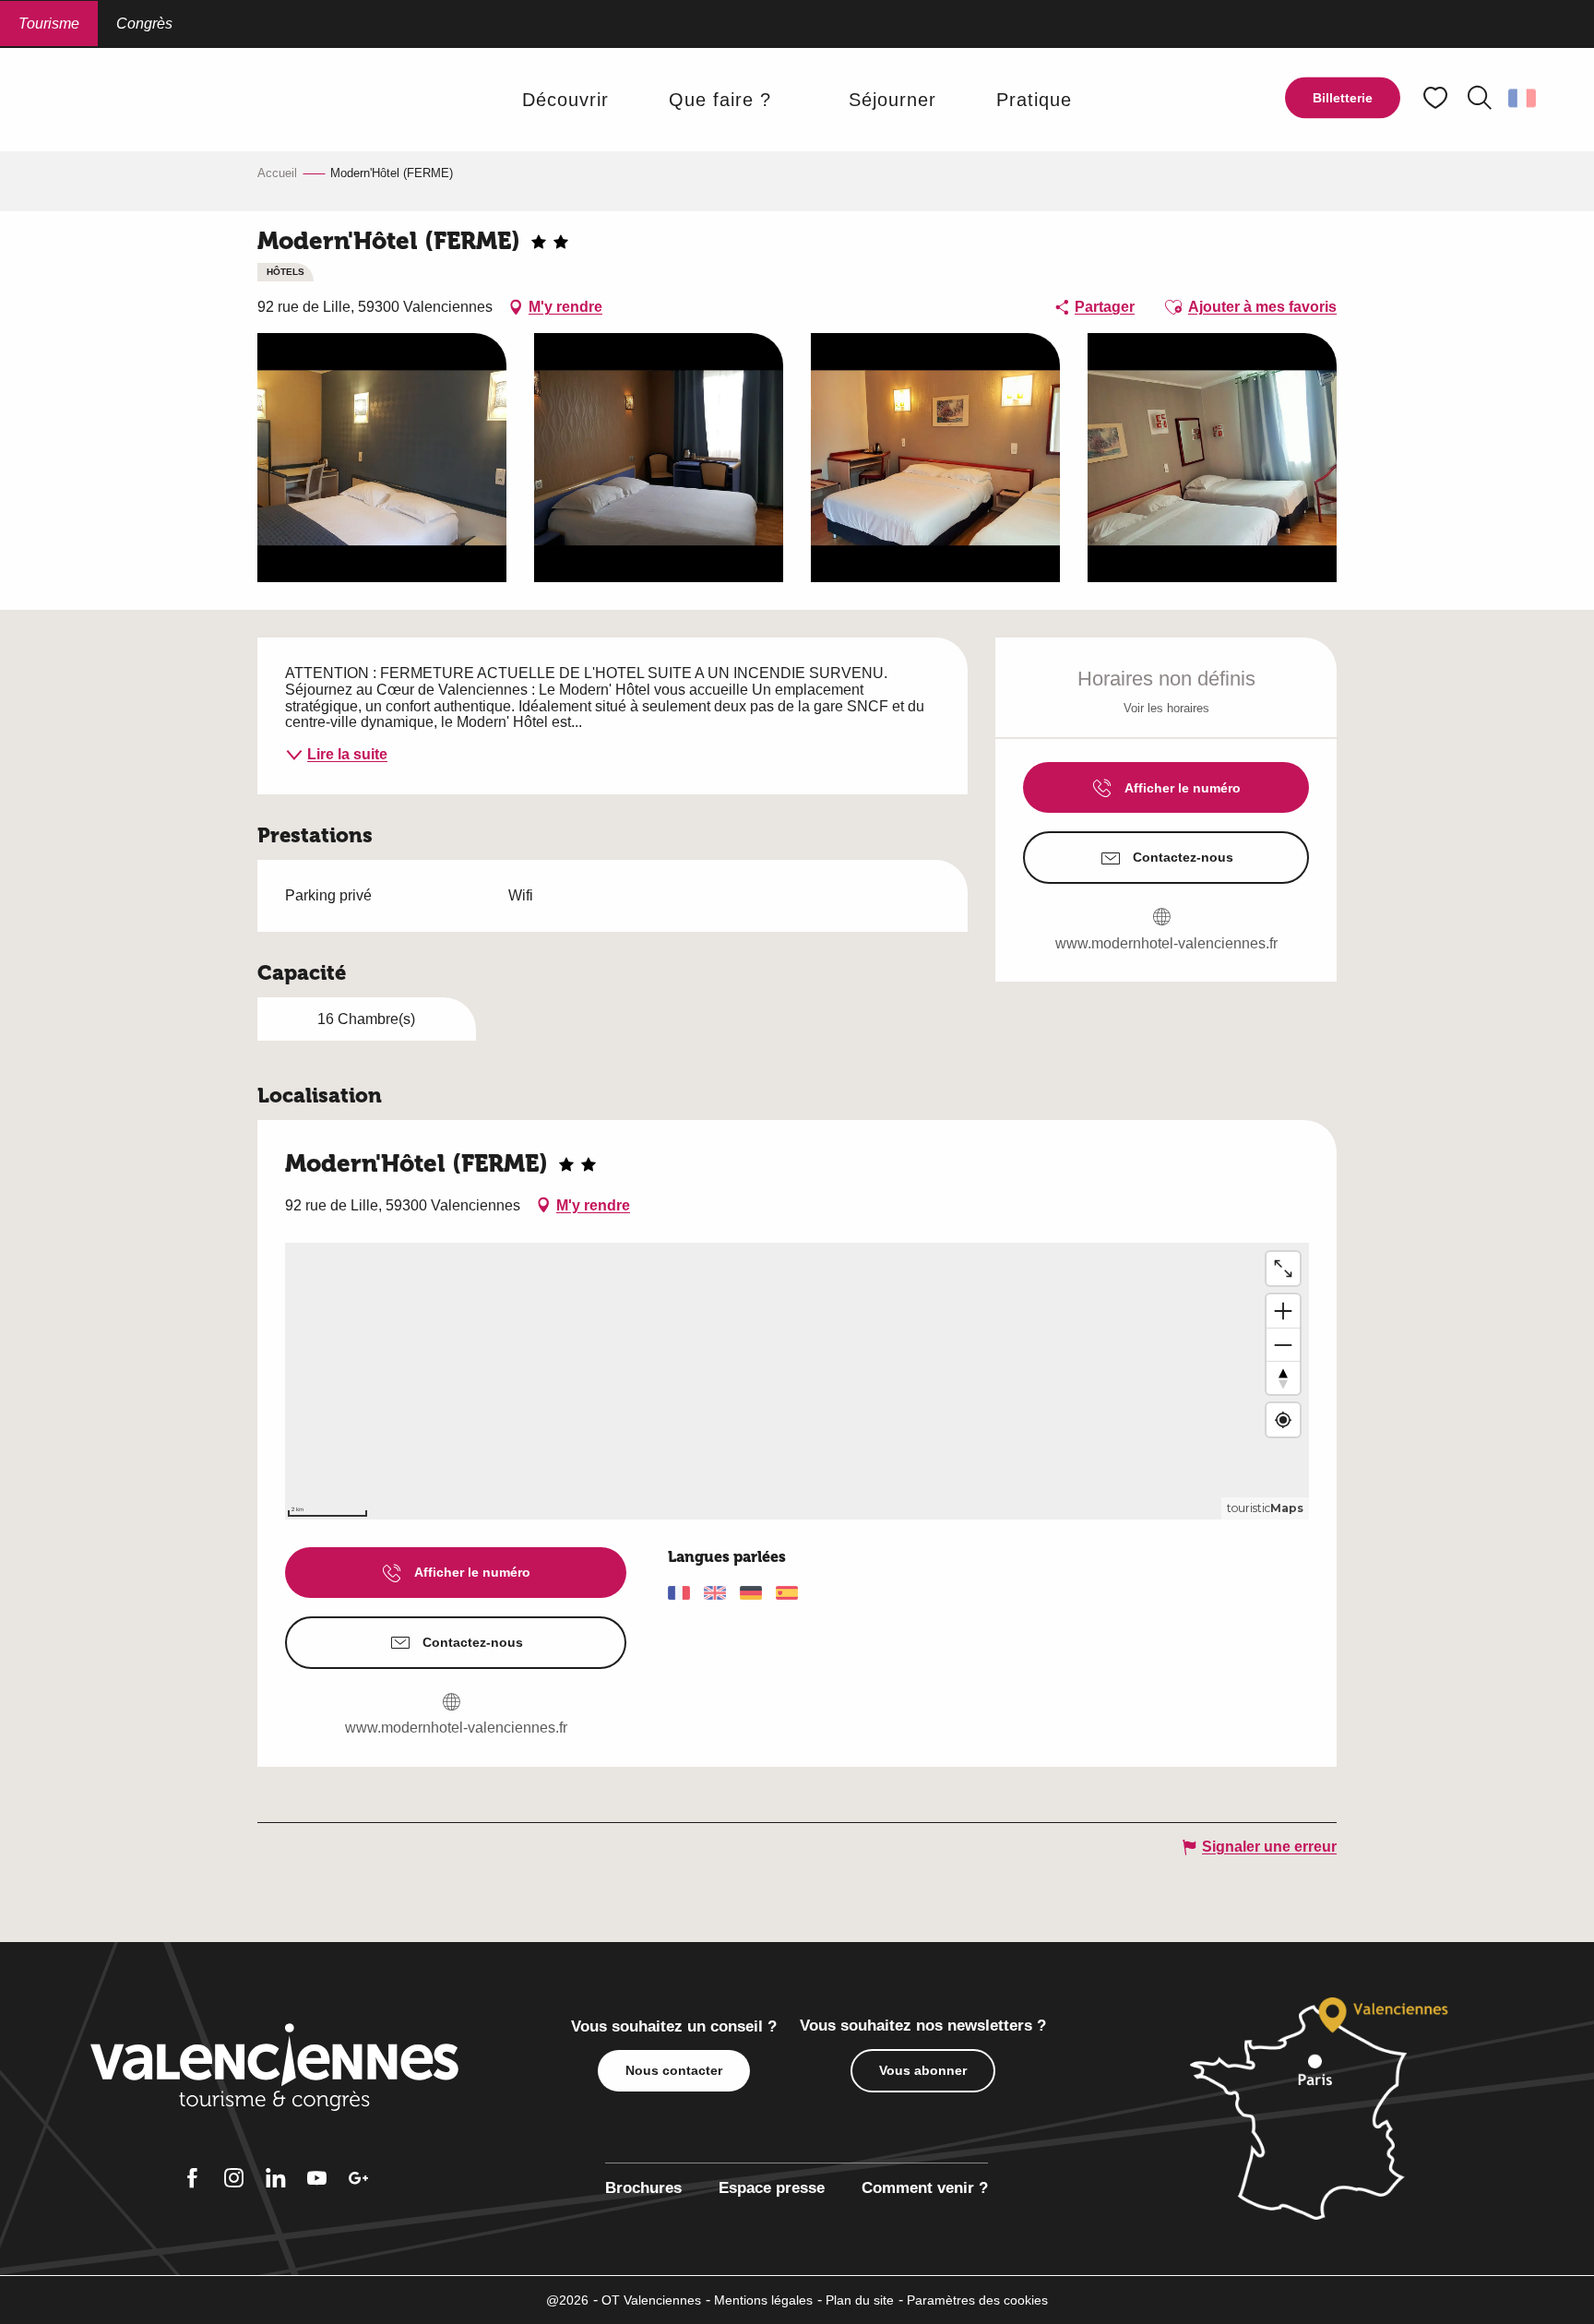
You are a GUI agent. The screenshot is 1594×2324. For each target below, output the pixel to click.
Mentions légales (763, 2300)
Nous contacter (674, 2070)
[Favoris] (1437, 98)
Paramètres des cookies (977, 2300)
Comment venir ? (925, 2188)
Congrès (144, 24)
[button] (1480, 98)
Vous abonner (923, 2070)
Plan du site (860, 2300)
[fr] (1523, 98)
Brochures (643, 2188)
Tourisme (49, 24)
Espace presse (772, 2188)
